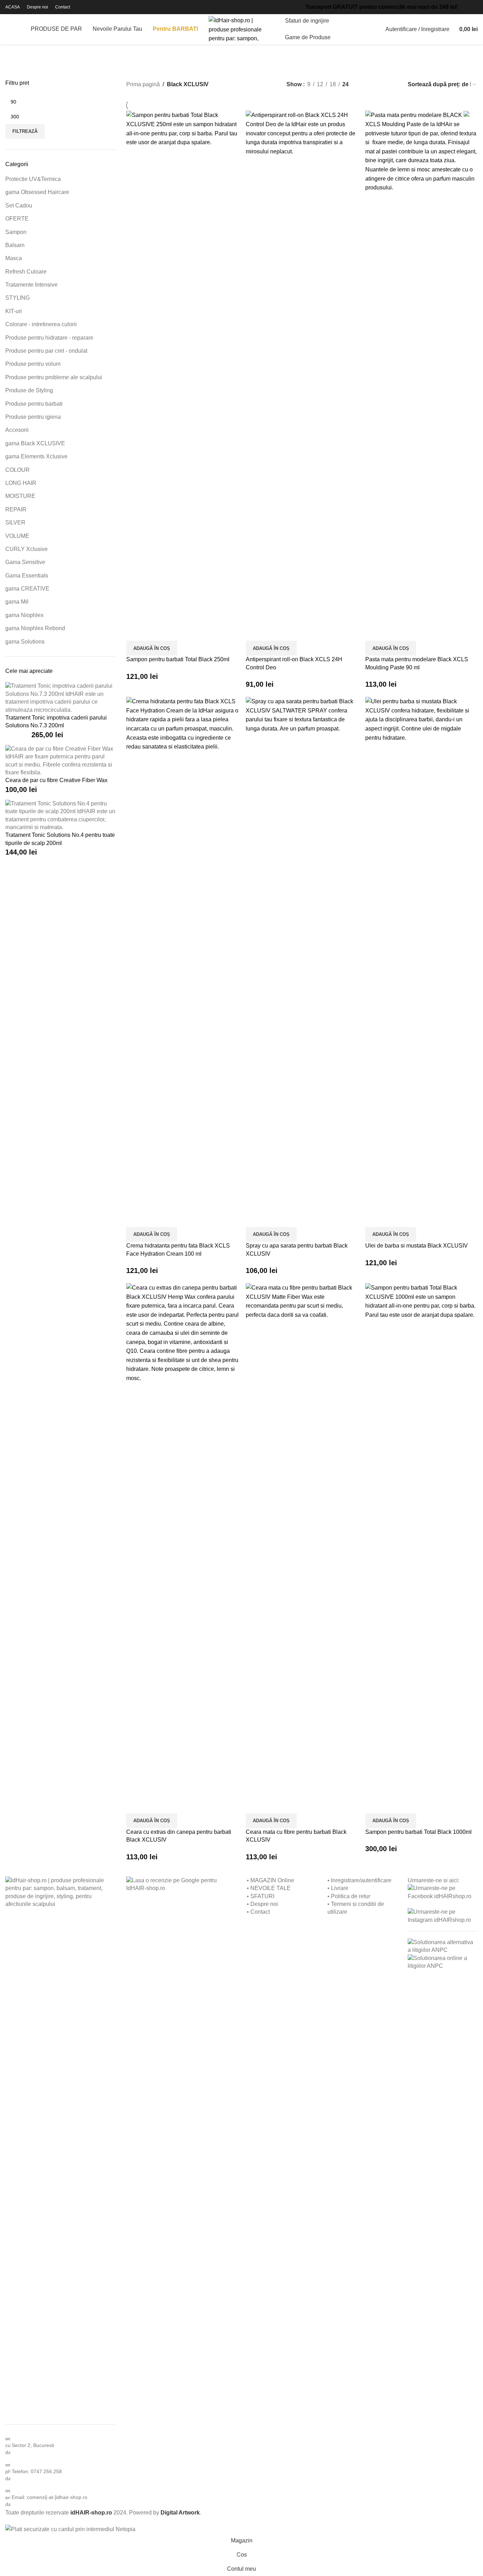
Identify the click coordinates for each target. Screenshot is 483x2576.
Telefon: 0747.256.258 (37, 2471)
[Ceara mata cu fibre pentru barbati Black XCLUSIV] (302, 1548)
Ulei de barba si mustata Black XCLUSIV (417, 1246)
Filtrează (25, 131)
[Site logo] (241, 29)
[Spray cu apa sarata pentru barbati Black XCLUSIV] (302, 961)
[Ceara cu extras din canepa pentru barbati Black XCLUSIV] (182, 1548)
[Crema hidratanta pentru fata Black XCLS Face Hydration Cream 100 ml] (182, 961)
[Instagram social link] (476, 7)
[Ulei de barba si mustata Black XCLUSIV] (421, 961)
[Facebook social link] (463, 7)
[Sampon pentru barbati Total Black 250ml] (182, 375)
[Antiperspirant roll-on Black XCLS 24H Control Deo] (302, 375)
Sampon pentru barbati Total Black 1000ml (418, 1832)
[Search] (8, 29)
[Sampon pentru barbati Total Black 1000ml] (421, 1548)
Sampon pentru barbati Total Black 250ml (178, 659)
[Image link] (60, 2141)
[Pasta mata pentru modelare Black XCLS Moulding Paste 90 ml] (421, 375)
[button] (152, 648)
